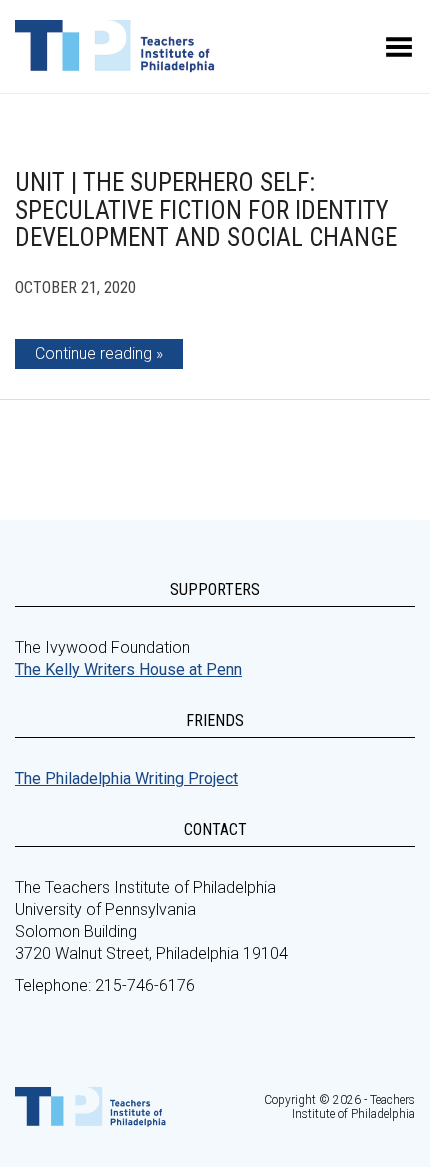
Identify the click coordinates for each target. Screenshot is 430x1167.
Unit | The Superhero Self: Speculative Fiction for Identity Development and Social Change (206, 210)
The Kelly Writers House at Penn (128, 669)
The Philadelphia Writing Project (126, 778)
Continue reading (93, 353)
